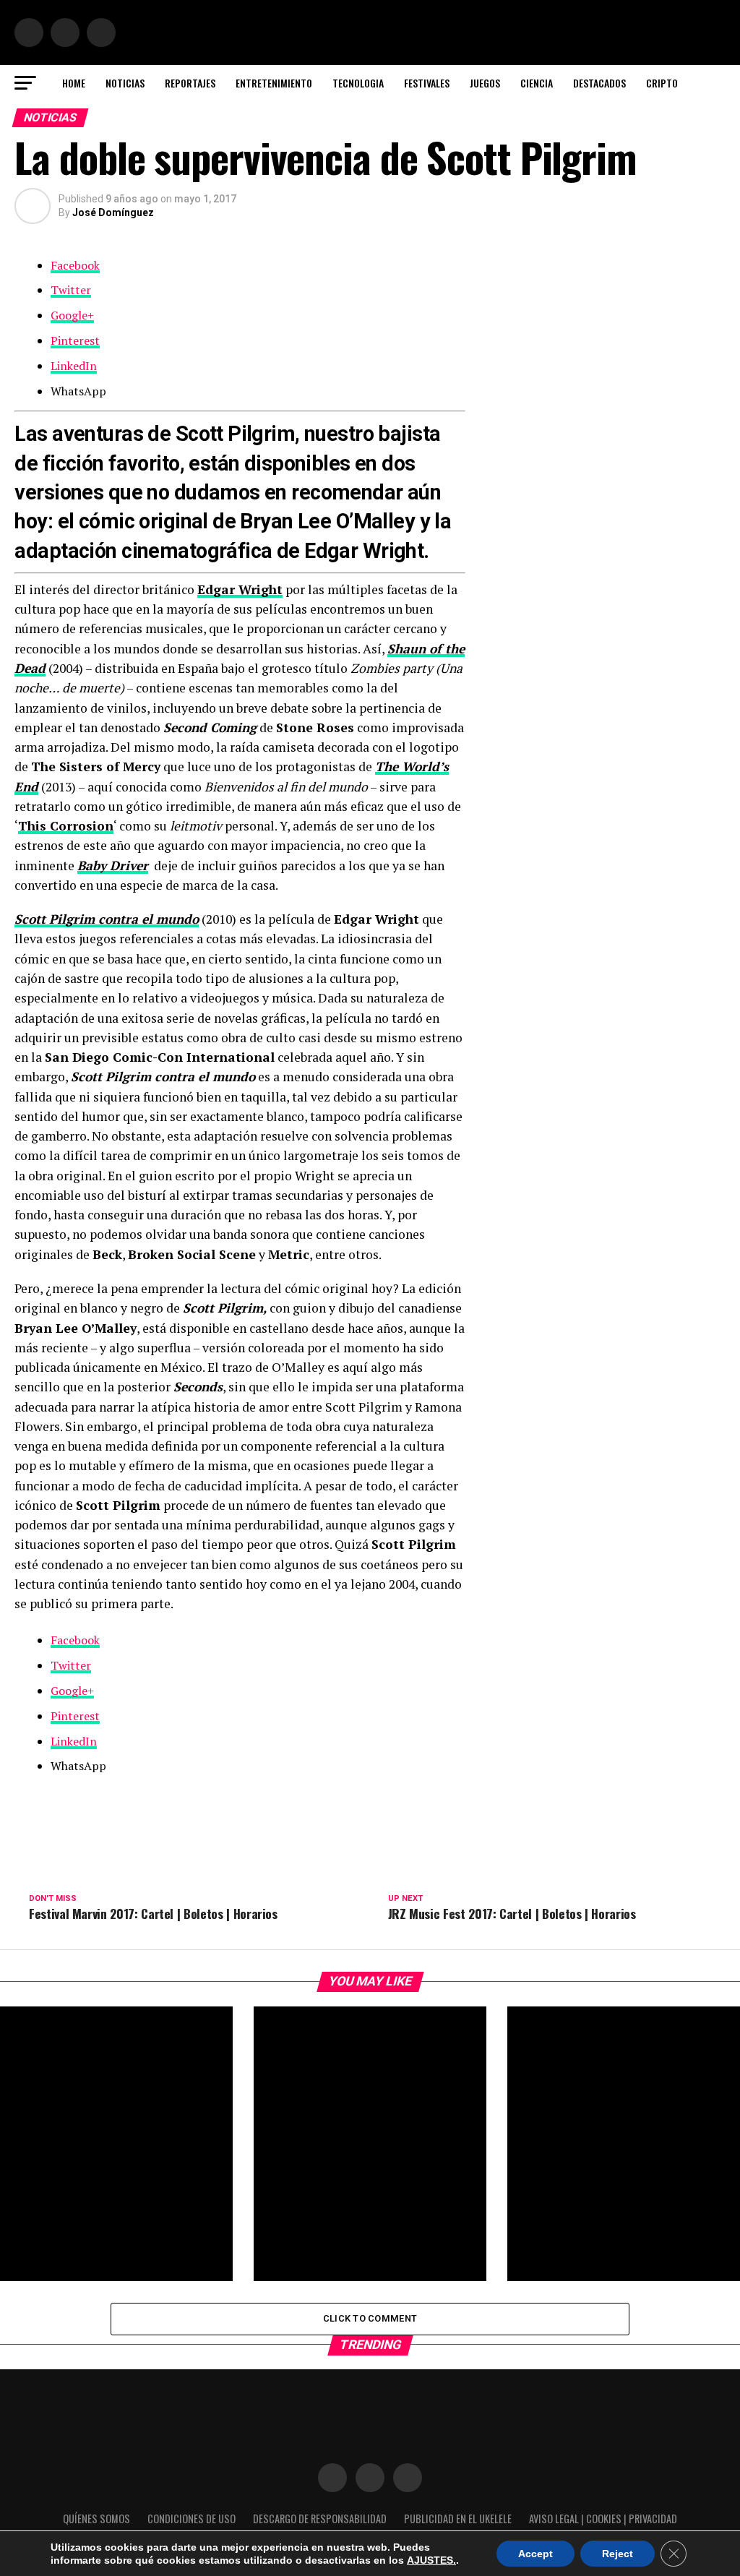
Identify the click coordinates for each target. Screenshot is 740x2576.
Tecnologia (358, 83)
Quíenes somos (96, 2519)
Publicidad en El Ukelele (458, 2519)
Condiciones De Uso (192, 2519)
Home (74, 83)
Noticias (125, 83)
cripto (662, 83)
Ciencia (537, 83)
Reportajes (190, 83)
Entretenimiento (274, 83)
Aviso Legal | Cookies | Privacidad (603, 2519)
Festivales (427, 83)
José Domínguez (113, 212)
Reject (618, 2554)
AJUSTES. (431, 2560)
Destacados (599, 83)
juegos (485, 83)
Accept (535, 2554)
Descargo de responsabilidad (320, 2519)
